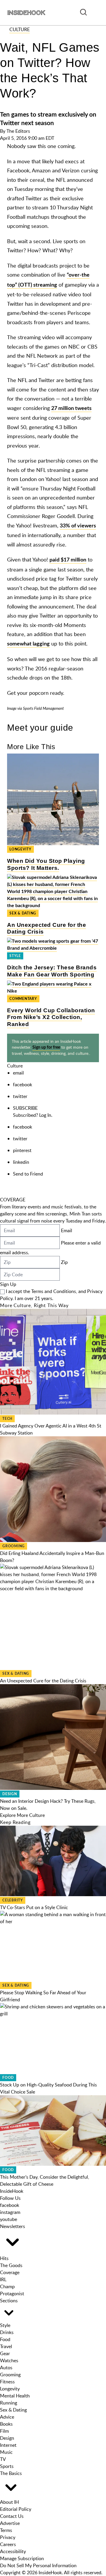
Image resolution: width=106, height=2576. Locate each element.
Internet (8, 2445)
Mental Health (15, 2396)
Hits (4, 2258)
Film (4, 2431)
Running (9, 2403)
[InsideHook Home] (26, 13)
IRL (3, 2279)
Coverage (10, 2272)
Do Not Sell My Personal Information (38, 2565)
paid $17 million (68, 560)
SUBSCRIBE (25, 1108)
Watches (9, 2360)
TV (3, 2459)
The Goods (11, 2265)
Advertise (10, 2523)
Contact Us (12, 2516)
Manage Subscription (22, 2558)
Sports (7, 2466)
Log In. (46, 1115)
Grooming (14, 1546)
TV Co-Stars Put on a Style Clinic (34, 1907)
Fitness (7, 2382)
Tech (7, 1419)
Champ (7, 2286)
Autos (6, 2368)
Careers (8, 2544)
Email (67, 1230)
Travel (6, 2346)
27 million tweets (71, 408)
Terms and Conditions (54, 1291)
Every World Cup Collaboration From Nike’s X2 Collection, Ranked (51, 1017)
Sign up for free (46, 1047)
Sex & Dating (23, 913)
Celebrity (13, 1900)
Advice (7, 2417)
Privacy (8, 2537)
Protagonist (12, 2293)
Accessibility (13, 2551)
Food (8, 2078)
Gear (5, 2353)
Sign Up (8, 1284)
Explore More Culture (22, 1815)
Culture (20, 29)
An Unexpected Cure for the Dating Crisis (43, 1681)
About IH (9, 2502)
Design (10, 1794)
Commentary (23, 999)
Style (15, 956)
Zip (64, 1262)
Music (6, 2452)
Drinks (7, 2332)
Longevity (20, 849)
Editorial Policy (16, 2509)
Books (6, 2424)
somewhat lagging (28, 644)
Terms (6, 2530)
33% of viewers (78, 526)
